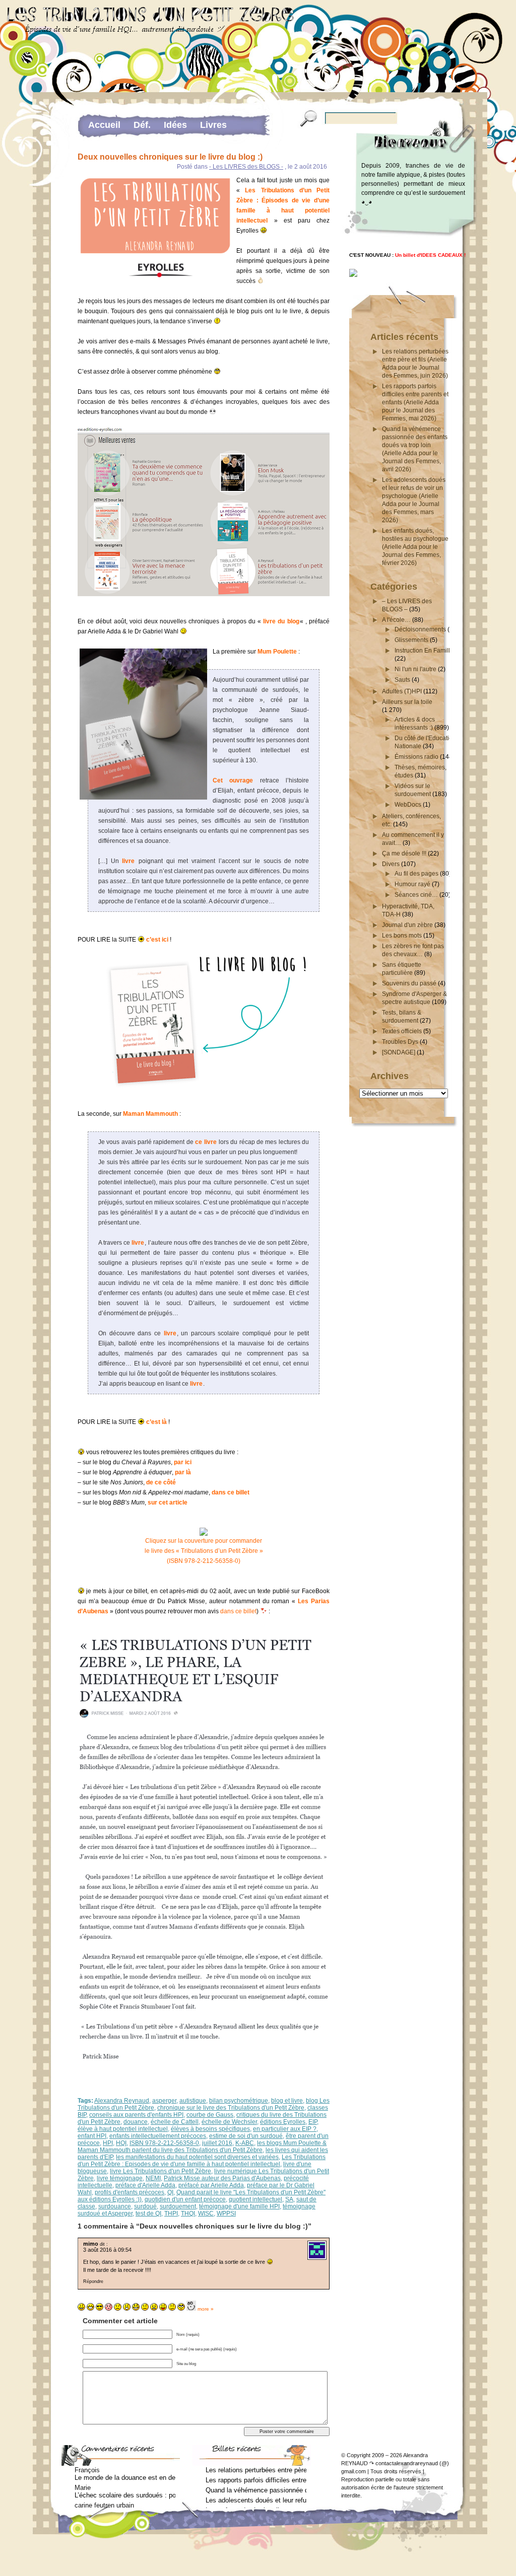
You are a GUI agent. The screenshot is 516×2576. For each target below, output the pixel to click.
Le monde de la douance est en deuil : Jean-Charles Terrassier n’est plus (125, 2478)
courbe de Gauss (210, 2115)
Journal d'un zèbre (407, 925)
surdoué (145, 2206)
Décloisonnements (420, 629)
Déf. (142, 125)
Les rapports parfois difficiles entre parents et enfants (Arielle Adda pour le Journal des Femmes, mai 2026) (415, 402)
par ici (183, 1462)
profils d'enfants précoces (130, 2192)
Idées (175, 125)
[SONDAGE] (399, 1052)
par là (183, 1472)
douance (136, 2122)
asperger (164, 2101)
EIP (313, 2122)
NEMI (153, 2178)
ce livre (206, 1142)
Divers (391, 864)
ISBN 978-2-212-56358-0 (164, 2143)
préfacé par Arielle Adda (211, 2185)
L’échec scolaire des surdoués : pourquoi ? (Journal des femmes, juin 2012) (125, 2495)
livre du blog (281, 621)
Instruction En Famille (424, 651)
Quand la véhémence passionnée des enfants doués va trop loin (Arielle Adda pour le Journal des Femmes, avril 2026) (256, 2490)
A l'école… (396, 620)
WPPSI (226, 2213)
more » (206, 2309)
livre (128, 861)
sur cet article (168, 1502)
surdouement (178, 2206)
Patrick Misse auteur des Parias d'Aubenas (222, 2178)
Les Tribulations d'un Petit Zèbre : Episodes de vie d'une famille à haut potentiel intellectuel (202, 2161)
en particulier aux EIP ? (285, 2129)
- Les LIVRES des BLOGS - (246, 167)
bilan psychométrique (239, 2101)
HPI (108, 2143)
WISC (206, 2213)
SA (289, 2199)
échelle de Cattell (175, 2122)
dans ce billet (231, 1492)
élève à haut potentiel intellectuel (123, 2129)
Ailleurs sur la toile (407, 702)
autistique (193, 2101)
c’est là (156, 1422)
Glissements (411, 640)
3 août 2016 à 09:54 (107, 2250)
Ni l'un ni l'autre (415, 669)
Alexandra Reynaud (122, 2101)
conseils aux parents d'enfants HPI (136, 2115)
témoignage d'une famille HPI (239, 2206)
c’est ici (157, 940)
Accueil (104, 125)
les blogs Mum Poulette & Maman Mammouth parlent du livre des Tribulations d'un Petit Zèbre (202, 2146)
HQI (121, 2143)
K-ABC (245, 2143)
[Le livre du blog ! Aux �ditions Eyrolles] (353, 275)
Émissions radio (416, 757)
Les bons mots (402, 936)
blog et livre (287, 2101)
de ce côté (161, 1482)
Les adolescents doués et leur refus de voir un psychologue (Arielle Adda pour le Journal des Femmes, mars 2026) (256, 2500)
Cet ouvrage (233, 780)
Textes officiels (402, 1031)
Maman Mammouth (150, 1114)
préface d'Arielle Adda (145, 2185)
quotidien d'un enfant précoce (185, 2199)
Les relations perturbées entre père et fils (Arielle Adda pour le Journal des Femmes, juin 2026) (256, 2470)
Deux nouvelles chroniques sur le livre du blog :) (170, 157)
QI (170, 2192)
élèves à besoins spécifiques (210, 2129)
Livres (213, 125)
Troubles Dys (400, 1042)
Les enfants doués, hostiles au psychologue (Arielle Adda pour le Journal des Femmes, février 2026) (415, 547)
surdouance (115, 2206)
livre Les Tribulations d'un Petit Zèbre (160, 2171)
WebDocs (408, 805)
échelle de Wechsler (229, 2122)
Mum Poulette (277, 652)
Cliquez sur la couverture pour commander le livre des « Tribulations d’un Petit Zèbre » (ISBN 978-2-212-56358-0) (204, 1551)
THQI (188, 2213)
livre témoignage (120, 2178)
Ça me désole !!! (404, 853)
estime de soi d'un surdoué (246, 2136)
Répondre (93, 2281)
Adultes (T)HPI (402, 691)
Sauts (402, 680)
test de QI (148, 2213)
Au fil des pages (416, 874)
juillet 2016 (217, 2143)
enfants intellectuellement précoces (158, 2136)
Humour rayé (412, 884)
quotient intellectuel (255, 2199)
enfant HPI (92, 2136)
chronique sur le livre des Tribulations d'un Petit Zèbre (231, 2108)
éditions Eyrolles (283, 2122)
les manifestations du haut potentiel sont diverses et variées (197, 2157)
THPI (171, 2213)
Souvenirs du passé (409, 983)
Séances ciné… (416, 895)
